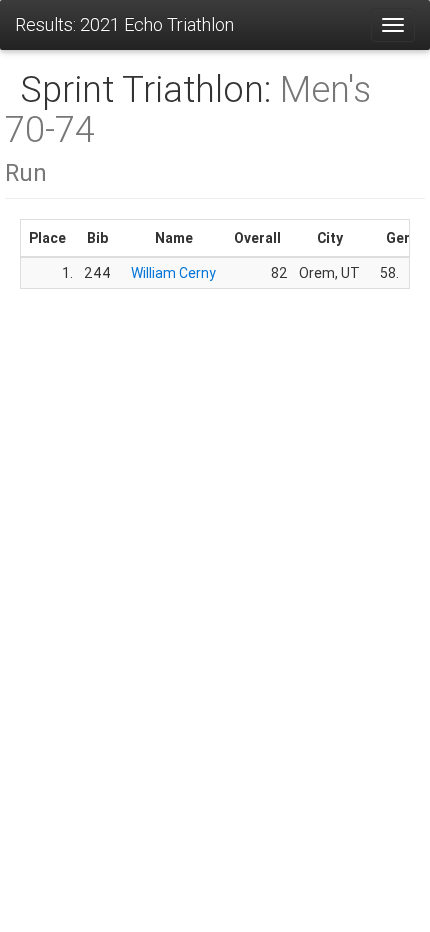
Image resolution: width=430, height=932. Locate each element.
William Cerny (173, 273)
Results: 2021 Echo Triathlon (124, 24)
